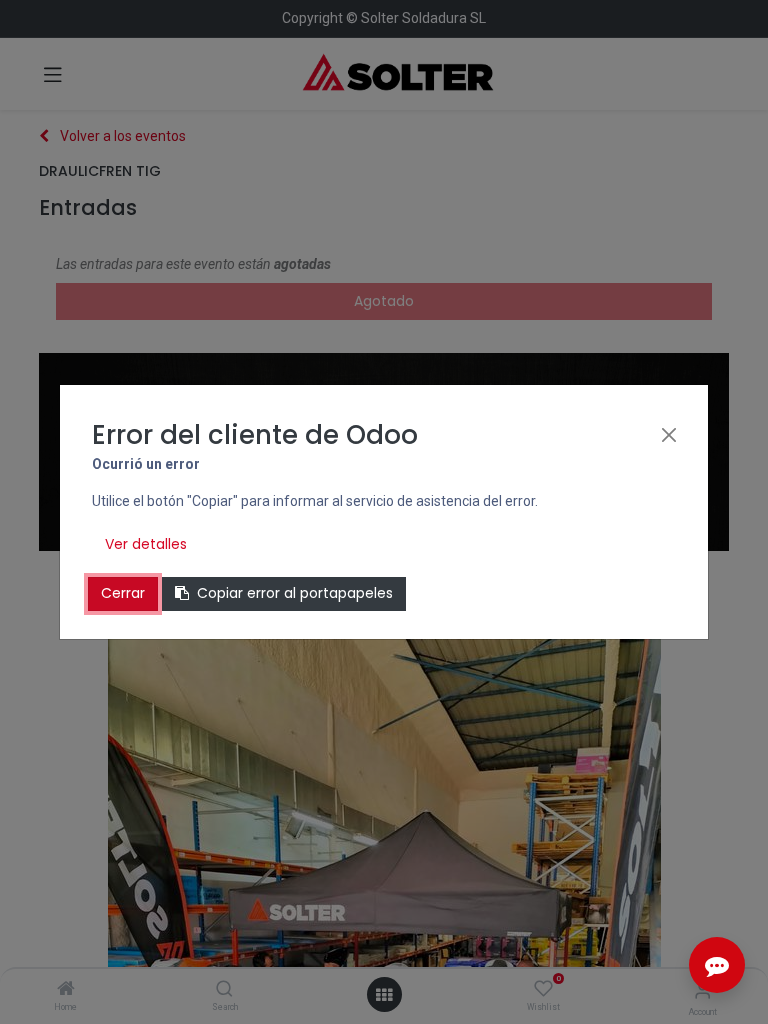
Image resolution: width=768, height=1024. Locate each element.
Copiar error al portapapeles (295, 593)
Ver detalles (146, 544)
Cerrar (123, 593)
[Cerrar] (669, 435)
